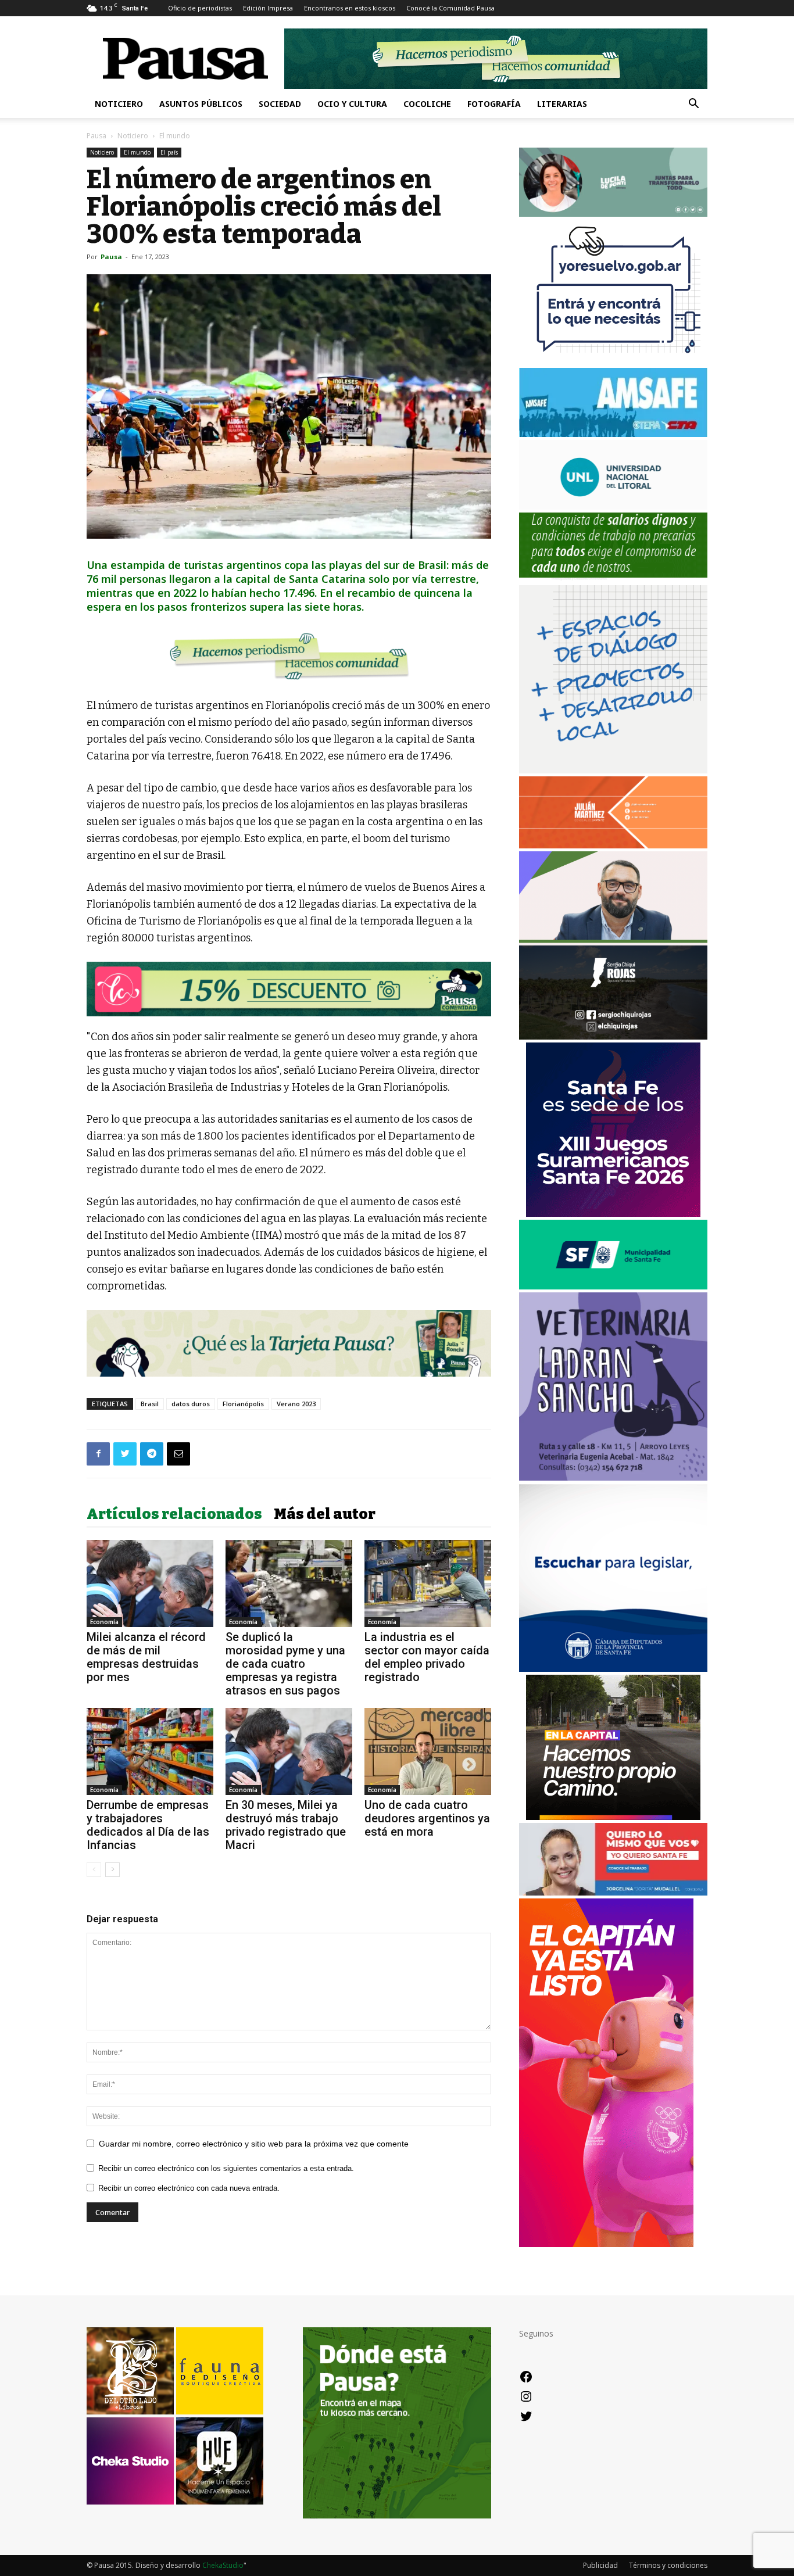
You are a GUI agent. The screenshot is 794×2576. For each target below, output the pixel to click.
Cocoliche (427, 104)
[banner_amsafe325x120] (613, 434)
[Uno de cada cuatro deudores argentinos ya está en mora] (428, 1751)
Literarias (562, 104)
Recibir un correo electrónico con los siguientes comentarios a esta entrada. (226, 2168)
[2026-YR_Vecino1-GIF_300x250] (613, 362)
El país (169, 152)
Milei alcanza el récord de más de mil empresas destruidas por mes (146, 1657)
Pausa (96, 136)
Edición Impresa (268, 8)
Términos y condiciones (668, 2565)
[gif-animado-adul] (613, 579)
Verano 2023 (296, 1404)
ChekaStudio (223, 2565)
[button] (693, 105)
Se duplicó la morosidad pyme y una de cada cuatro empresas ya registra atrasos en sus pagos (285, 1664)
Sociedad (280, 104)
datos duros (191, 1404)
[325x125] (613, 1892)
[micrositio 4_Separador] (289, 656)
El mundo (137, 152)
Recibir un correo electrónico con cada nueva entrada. (189, 2188)
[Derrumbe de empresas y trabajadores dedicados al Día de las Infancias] (150, 1751)
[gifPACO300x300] (613, 1214)
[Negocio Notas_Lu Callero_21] (289, 989)
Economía (104, 1622)
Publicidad (600, 2565)
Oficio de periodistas (200, 8)
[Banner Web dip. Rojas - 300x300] (613, 1036)
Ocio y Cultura (352, 104)
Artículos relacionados (174, 1514)
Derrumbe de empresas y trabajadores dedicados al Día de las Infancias (148, 1825)
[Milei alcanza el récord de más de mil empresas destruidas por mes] (150, 1583)
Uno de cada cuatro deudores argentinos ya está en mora (427, 1818)
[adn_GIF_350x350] (613, 770)
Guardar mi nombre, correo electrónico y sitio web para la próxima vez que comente (254, 2144)
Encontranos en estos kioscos (350, 8)
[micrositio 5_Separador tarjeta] (289, 1343)
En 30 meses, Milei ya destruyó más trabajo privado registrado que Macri (286, 1825)
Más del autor (325, 1514)
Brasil (150, 1404)
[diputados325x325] (613, 1669)
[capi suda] (606, 2244)
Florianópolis (243, 1404)
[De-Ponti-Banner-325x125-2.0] (613, 214)
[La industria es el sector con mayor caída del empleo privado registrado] (428, 1583)
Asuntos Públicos (201, 104)
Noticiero (119, 104)
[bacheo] (613, 1817)
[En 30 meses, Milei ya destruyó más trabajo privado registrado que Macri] (289, 1751)
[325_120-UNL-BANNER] (613, 506)
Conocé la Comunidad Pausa (450, 8)
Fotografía (494, 104)
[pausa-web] (613, 845)
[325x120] (613, 1286)
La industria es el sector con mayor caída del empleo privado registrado (427, 1657)
